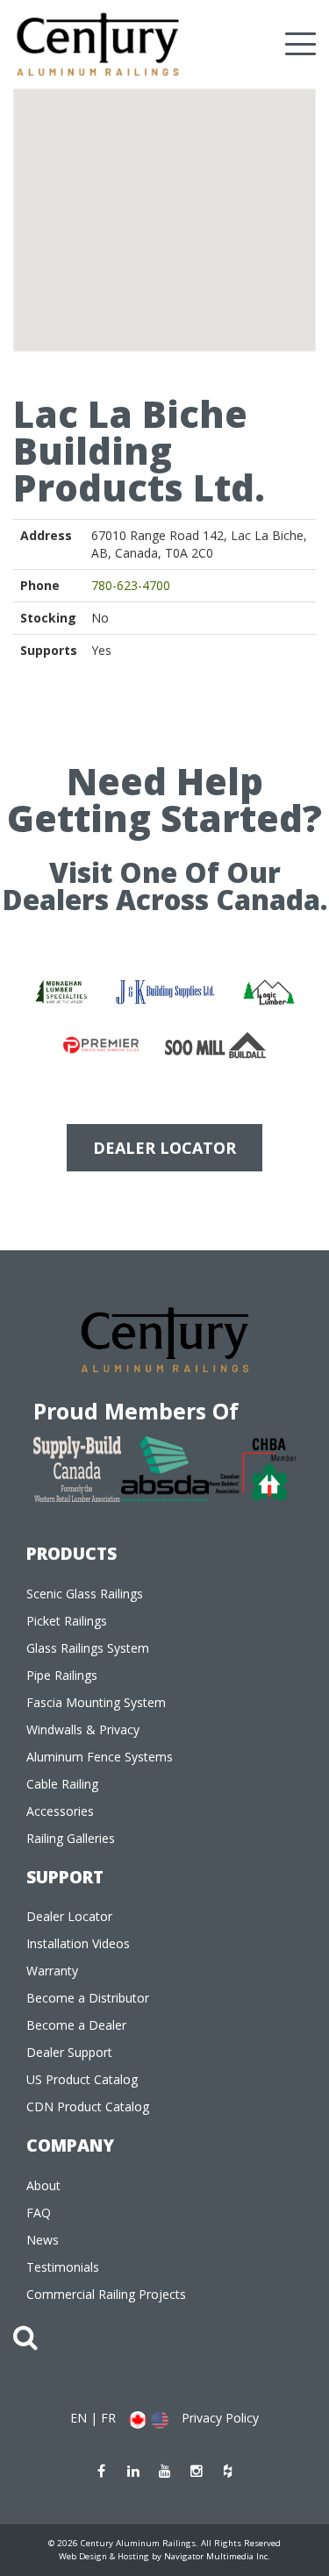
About (43, 2185)
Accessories (60, 1811)
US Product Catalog (82, 2079)
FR (108, 2418)
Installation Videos (78, 1943)
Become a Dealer (76, 2025)
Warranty (52, 1971)
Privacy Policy (220, 2418)
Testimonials (63, 2267)
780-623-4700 (131, 585)
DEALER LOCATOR (164, 1148)
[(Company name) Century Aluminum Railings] (98, 44)
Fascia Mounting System (96, 1702)
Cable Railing (62, 1784)
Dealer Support (69, 2052)
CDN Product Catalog (88, 2106)
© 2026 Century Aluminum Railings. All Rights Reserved (164, 2543)
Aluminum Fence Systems (100, 1757)
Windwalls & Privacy (83, 1729)
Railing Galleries (71, 1838)
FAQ (39, 2213)
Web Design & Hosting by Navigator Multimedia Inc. (164, 2556)
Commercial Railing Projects (106, 2294)
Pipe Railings (62, 1675)
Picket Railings (67, 1621)
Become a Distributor (88, 1998)
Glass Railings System (88, 1648)
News (43, 2240)
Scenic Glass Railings (85, 1594)
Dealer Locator (69, 1916)
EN (79, 2418)
